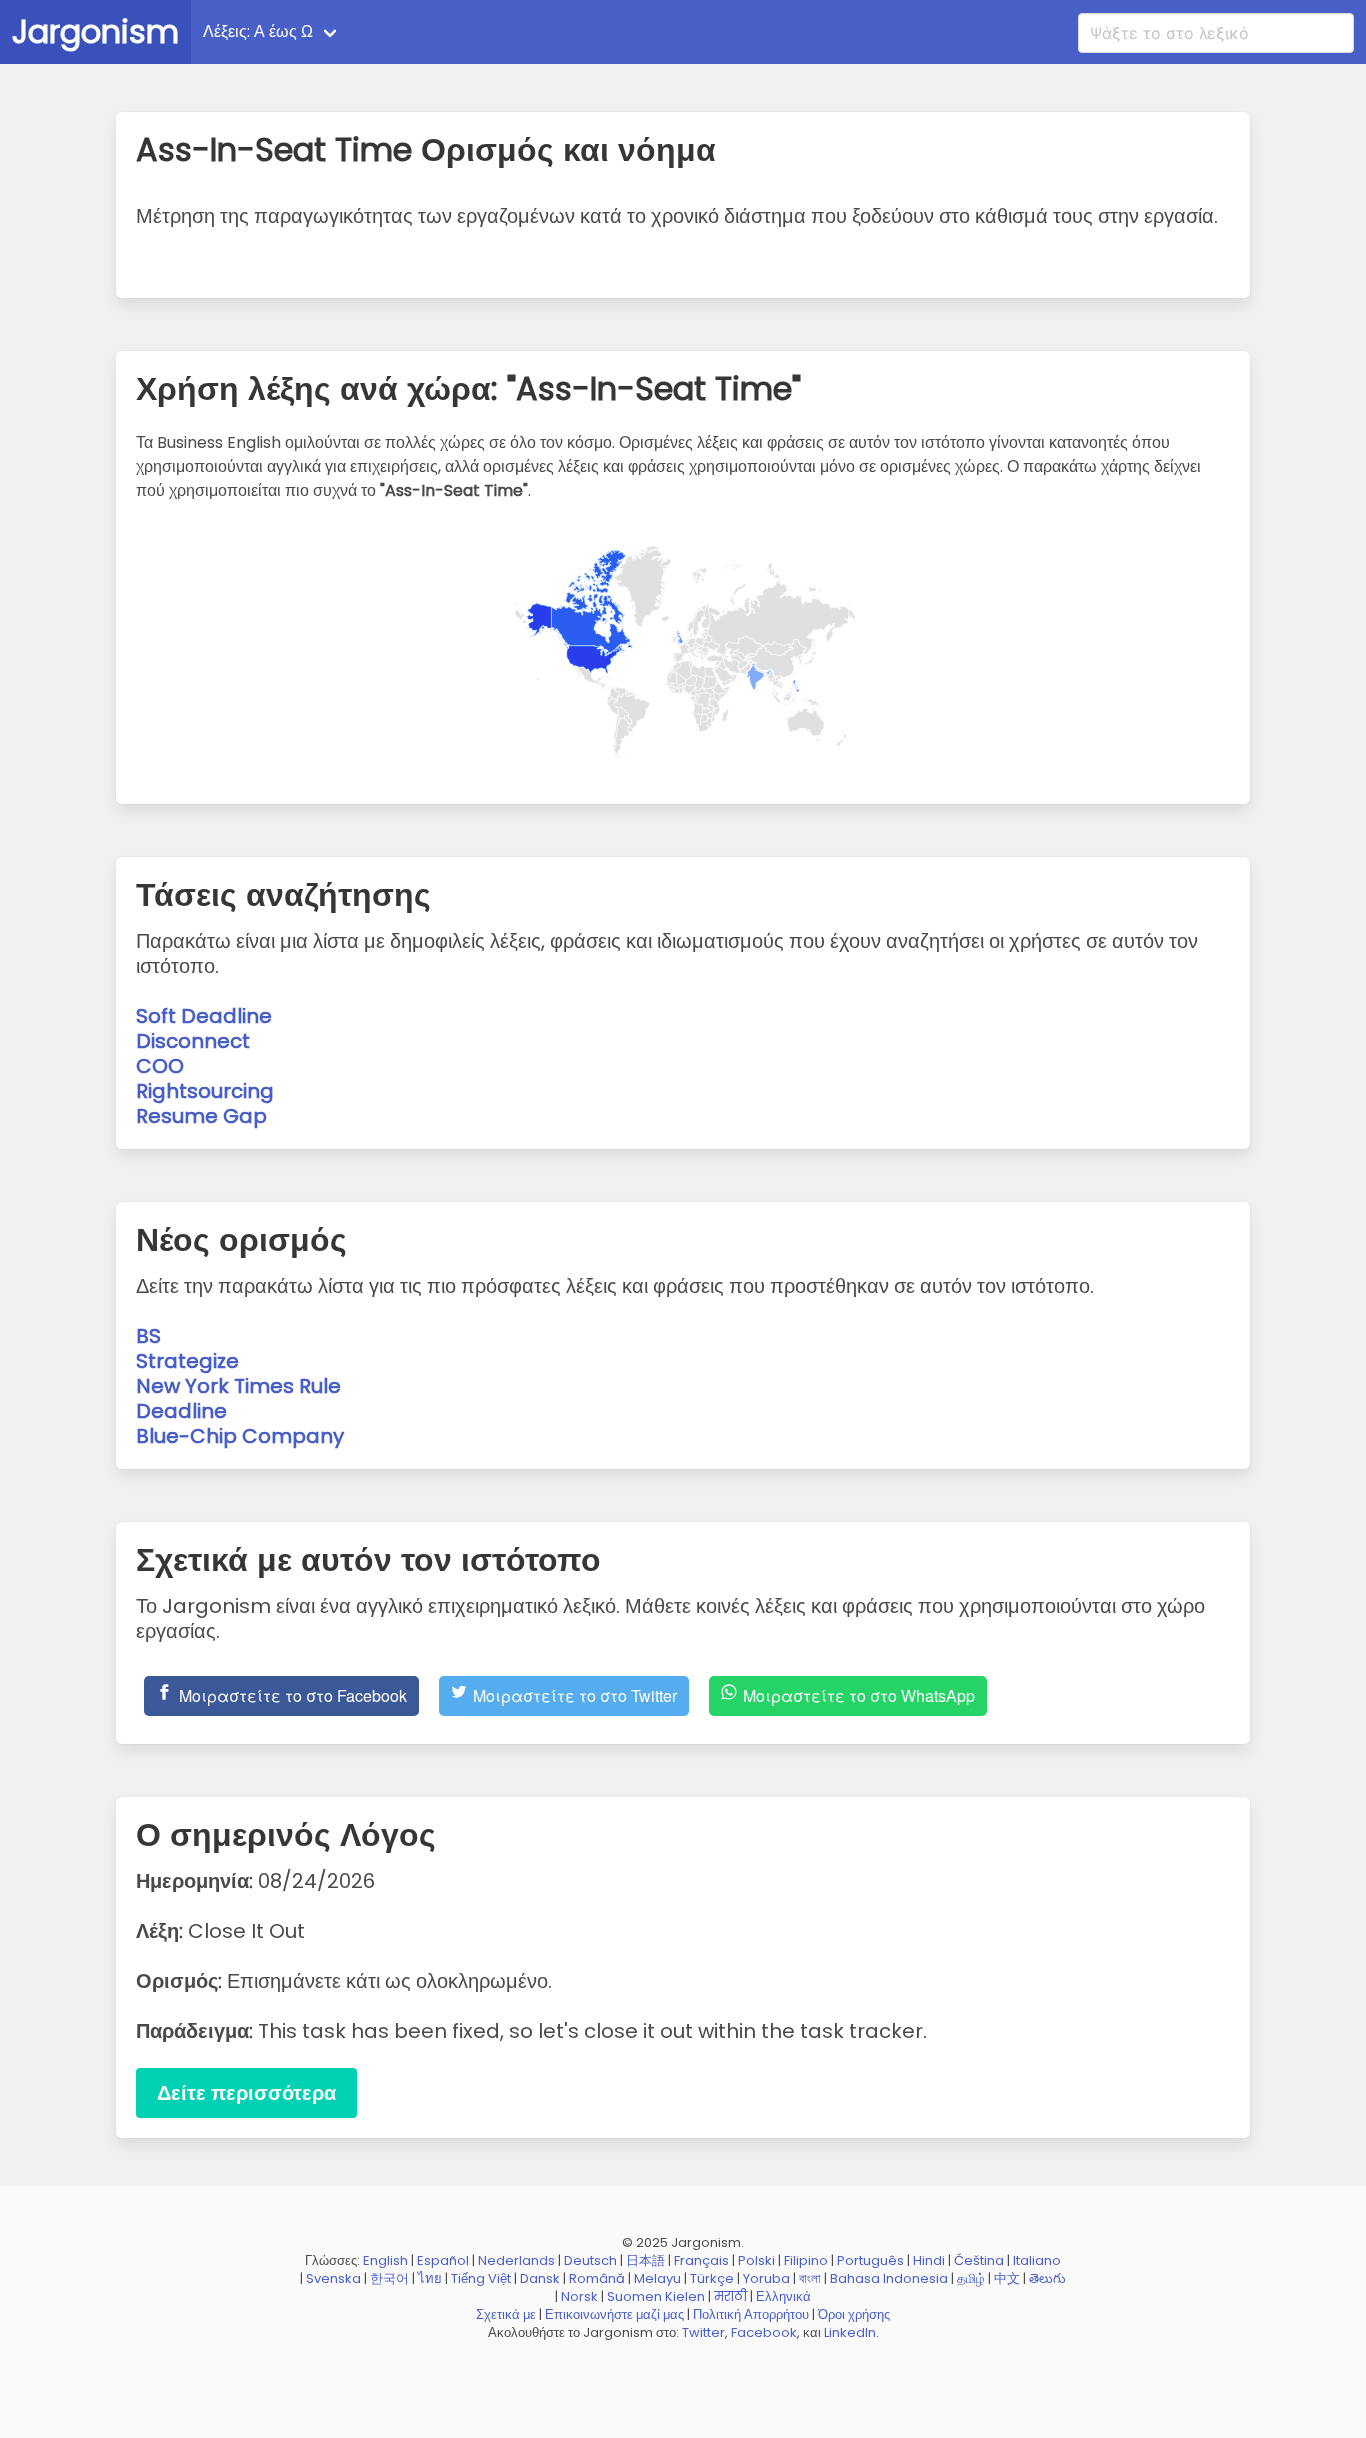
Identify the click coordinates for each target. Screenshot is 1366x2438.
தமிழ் (971, 2278)
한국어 (389, 2278)
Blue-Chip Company (240, 1436)
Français (701, 2260)
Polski (756, 2260)
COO (160, 1066)
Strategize (187, 1361)
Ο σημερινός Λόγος (434, 31)
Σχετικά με (506, 2314)
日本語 (645, 2260)
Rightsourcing (205, 1091)
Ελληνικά (783, 2296)
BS (148, 1336)
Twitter (703, 2332)
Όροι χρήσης (854, 2314)
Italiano (1037, 2260)
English (385, 2260)
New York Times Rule (238, 1386)
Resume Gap (201, 1116)
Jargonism (95, 31)
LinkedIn (850, 2332)
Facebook (764, 2332)
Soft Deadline (204, 1016)
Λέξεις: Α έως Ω (258, 31)
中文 (1007, 2278)
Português (870, 2260)
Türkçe (712, 2278)
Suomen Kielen (656, 2296)
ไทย (430, 2278)
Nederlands (516, 2260)
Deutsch (590, 2260)
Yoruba (766, 2278)
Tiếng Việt (481, 2278)
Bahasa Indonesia (889, 2278)
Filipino (806, 2260)
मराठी (730, 2296)
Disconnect (193, 1041)
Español (443, 2260)
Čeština (979, 2260)
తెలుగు (1047, 2278)
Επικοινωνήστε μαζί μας (614, 2314)
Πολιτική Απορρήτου (751, 2314)
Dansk (540, 2278)
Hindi (929, 2260)
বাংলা (810, 2278)
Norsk (579, 2296)
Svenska (333, 2278)
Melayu (657, 2278)
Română (597, 2278)
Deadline (181, 1411)
